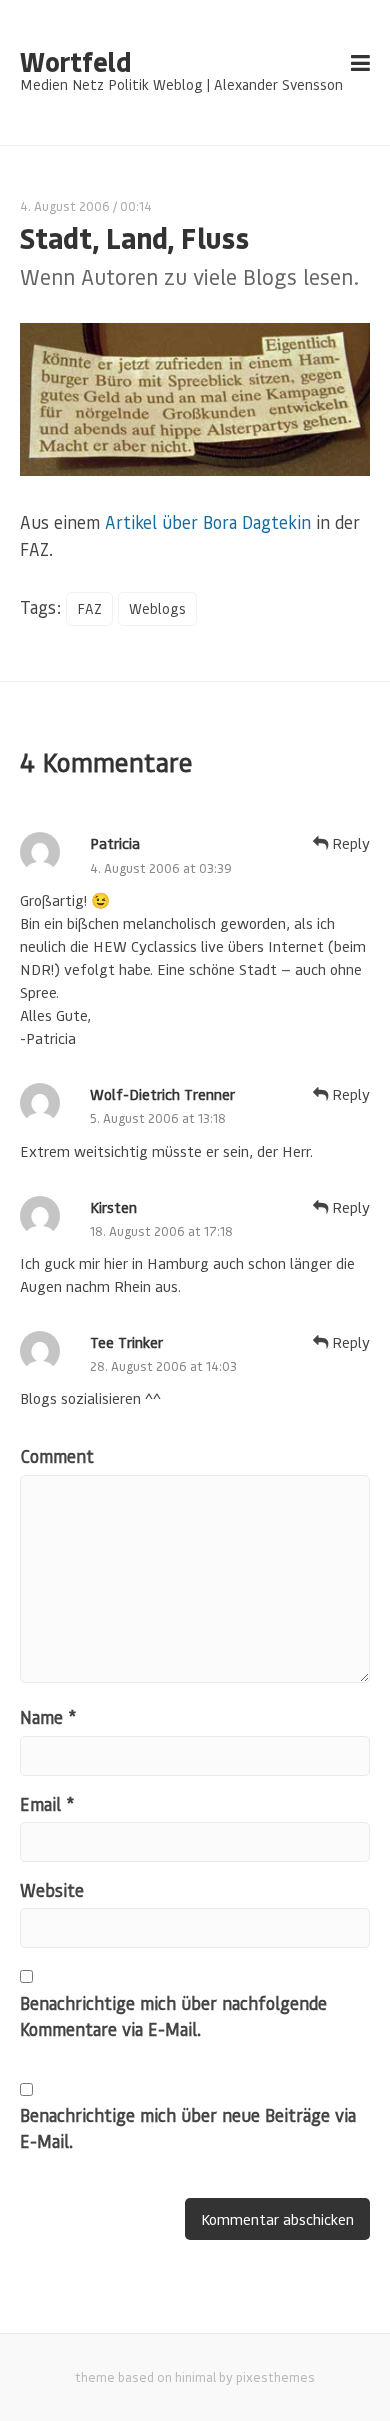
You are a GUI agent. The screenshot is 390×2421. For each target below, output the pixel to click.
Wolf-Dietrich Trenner (162, 1094)
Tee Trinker (126, 1342)
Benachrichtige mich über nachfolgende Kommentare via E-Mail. (173, 2016)
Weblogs (157, 608)
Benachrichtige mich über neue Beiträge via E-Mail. (188, 2128)
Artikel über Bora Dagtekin (208, 522)
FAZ (89, 608)
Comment (57, 1456)
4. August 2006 (65, 205)
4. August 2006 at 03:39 (161, 867)
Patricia (115, 843)
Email (47, 1804)
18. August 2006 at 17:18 (161, 1230)
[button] (36, 2385)
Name (48, 1717)
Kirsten (113, 1207)
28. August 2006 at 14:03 (163, 1365)
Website (52, 1890)
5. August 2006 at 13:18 (158, 1117)
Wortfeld (75, 62)
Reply (349, 843)
